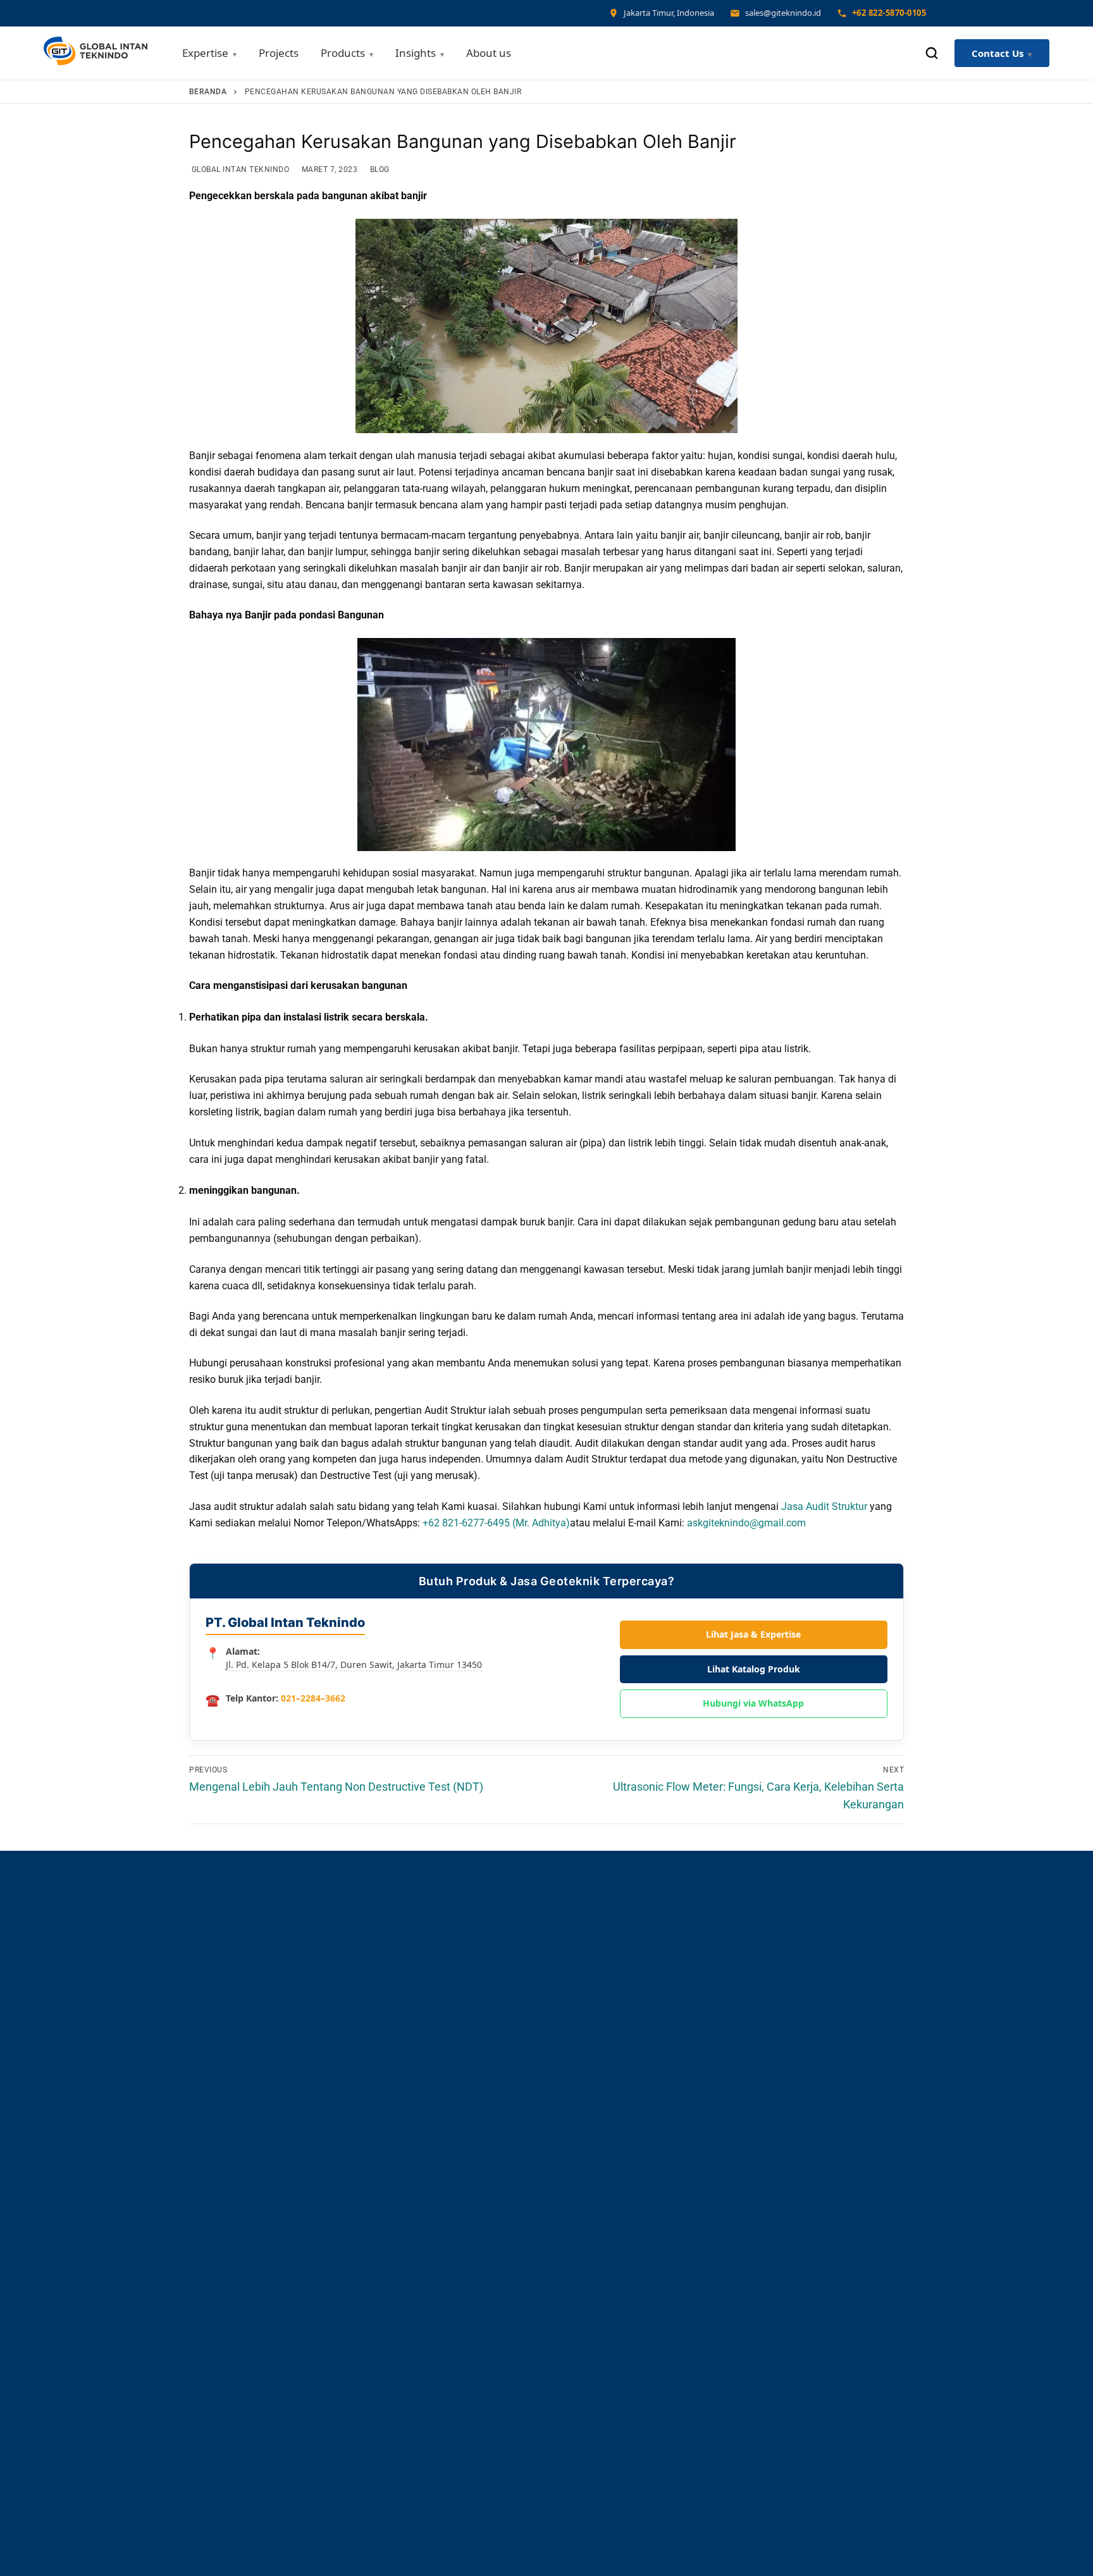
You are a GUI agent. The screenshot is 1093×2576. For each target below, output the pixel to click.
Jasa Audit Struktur (824, 1506)
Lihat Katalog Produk (754, 1669)
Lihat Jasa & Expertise (753, 1634)
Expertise (205, 53)
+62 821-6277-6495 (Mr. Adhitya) (496, 1523)
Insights (416, 53)
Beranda (208, 92)
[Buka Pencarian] (932, 53)
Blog (379, 169)
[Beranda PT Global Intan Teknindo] (96, 53)
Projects (279, 53)
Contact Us (997, 53)
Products (343, 53)
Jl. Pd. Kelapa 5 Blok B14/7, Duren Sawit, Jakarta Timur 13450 (354, 1665)
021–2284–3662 (313, 1698)
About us (489, 53)
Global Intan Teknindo (239, 169)
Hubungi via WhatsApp (753, 1703)
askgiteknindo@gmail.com (746, 1523)
